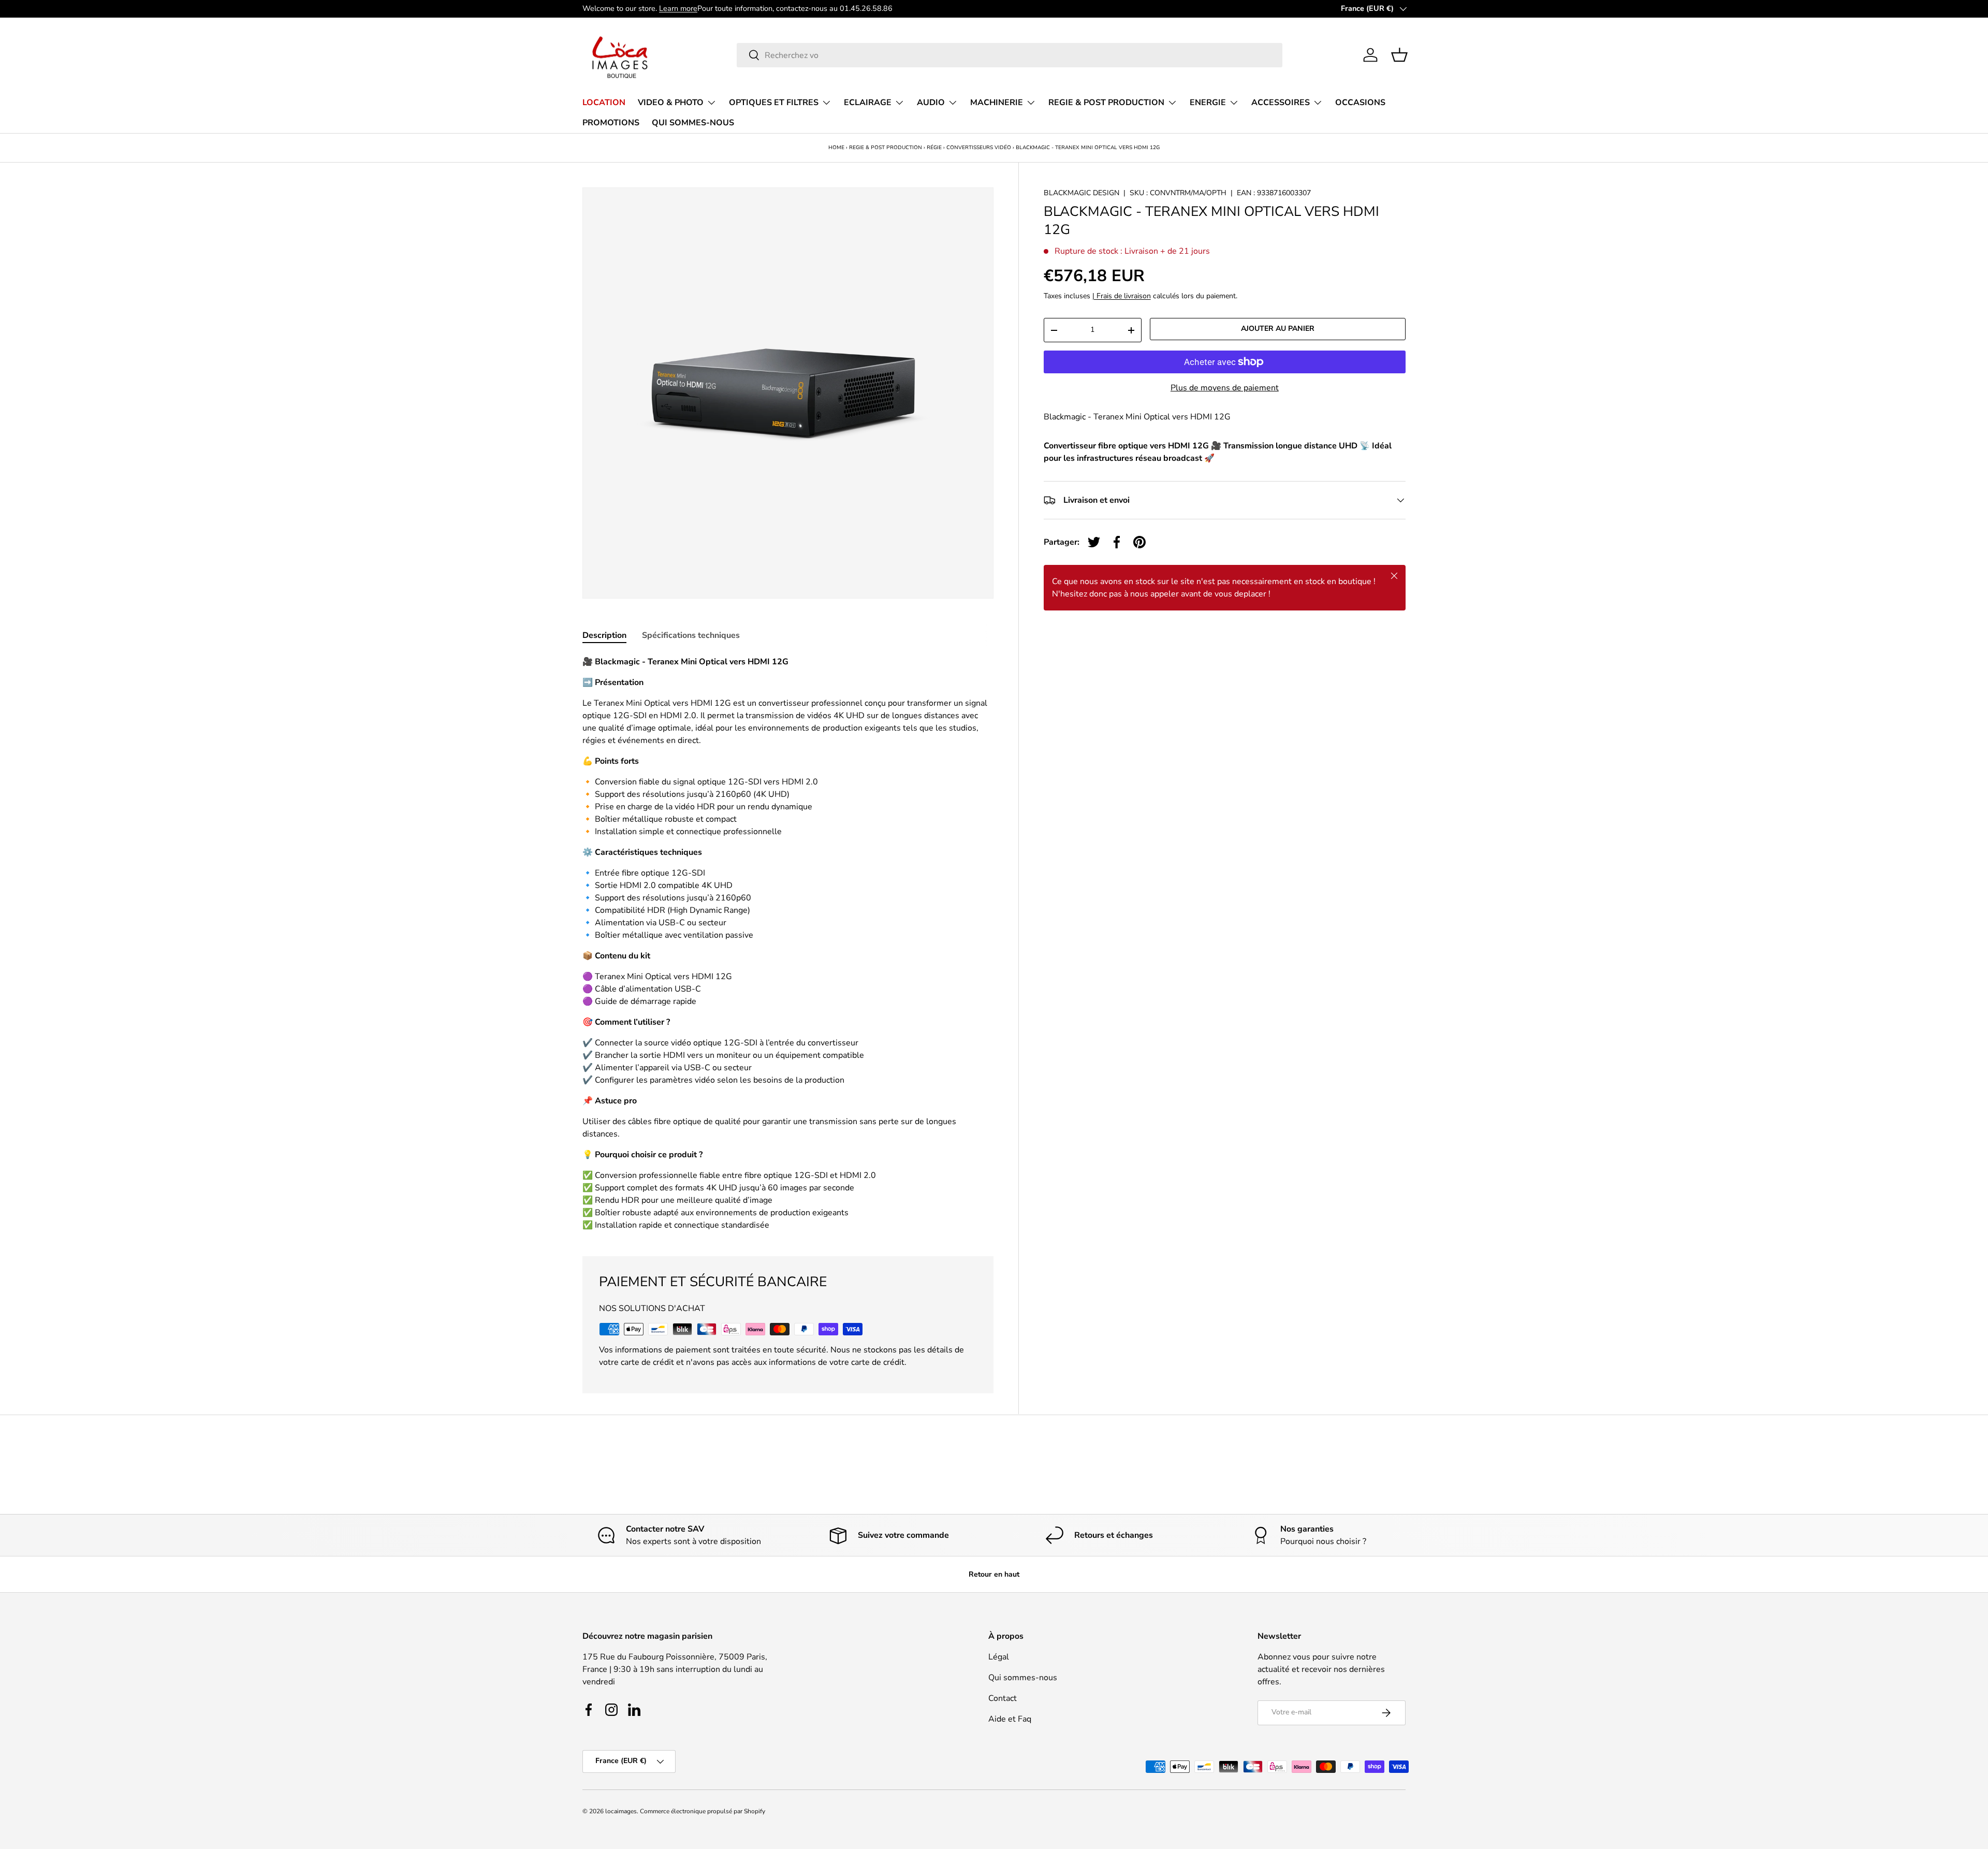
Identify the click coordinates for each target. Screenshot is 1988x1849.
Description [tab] (604, 635)
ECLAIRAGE (868, 103)
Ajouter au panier (1278, 329)
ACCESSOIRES (1281, 103)
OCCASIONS (1360, 103)
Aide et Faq (1010, 1719)
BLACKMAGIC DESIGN (1081, 193)
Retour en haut (994, 1574)
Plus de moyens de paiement (1225, 388)
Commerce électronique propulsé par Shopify (703, 1811)
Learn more (678, 8)
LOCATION (604, 103)
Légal (999, 1657)
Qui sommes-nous (1023, 1678)
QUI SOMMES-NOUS (693, 123)
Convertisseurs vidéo (979, 148)
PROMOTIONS (611, 123)
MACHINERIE (997, 103)
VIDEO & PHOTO (671, 103)
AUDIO (931, 103)
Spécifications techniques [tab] (691, 635)
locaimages (621, 1811)
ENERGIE (1208, 103)
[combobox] (1010, 55)
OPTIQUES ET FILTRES (774, 103)
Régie (934, 148)
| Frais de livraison (1122, 296)
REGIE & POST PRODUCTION (1106, 103)
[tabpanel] (788, 943)
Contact (1003, 1698)
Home (836, 148)
